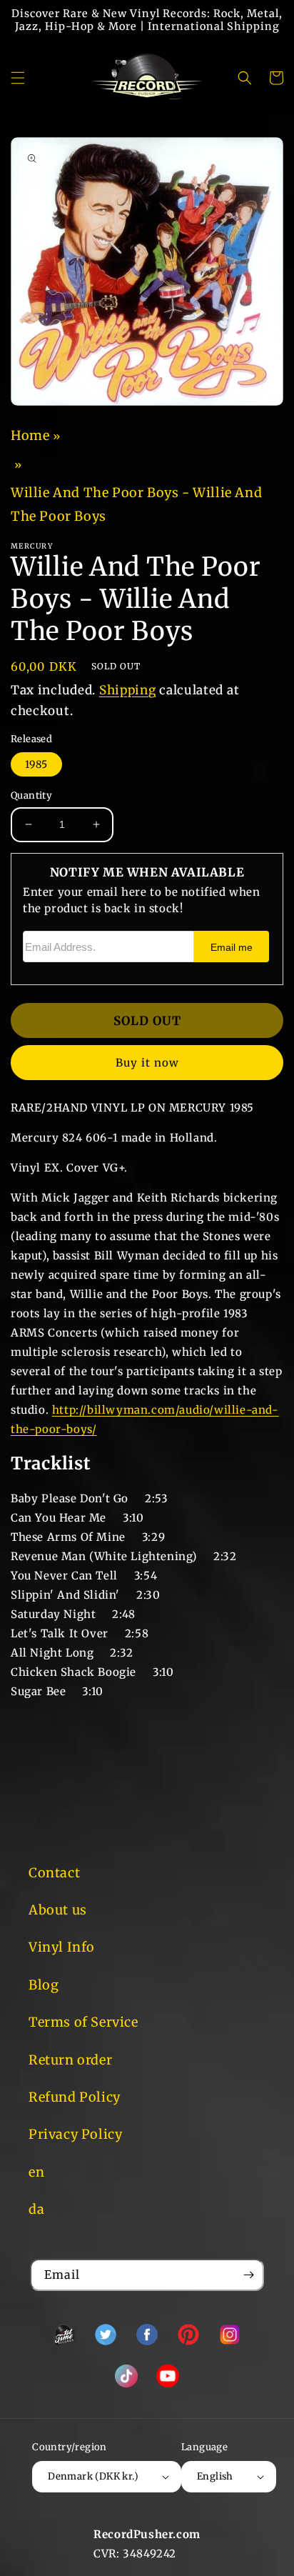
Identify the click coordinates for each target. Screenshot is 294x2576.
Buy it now (147, 1063)
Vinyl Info (62, 1947)
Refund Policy (75, 2097)
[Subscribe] (248, 2275)
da (36, 2209)
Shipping (128, 690)
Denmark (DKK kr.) (93, 2476)
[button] (18, 78)
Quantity (31, 795)
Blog (44, 1985)
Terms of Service (83, 2022)
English (215, 2476)
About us (58, 1910)
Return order (70, 2060)
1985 (36, 764)
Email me (232, 948)
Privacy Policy (75, 2134)
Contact (54, 1873)
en (36, 2172)
